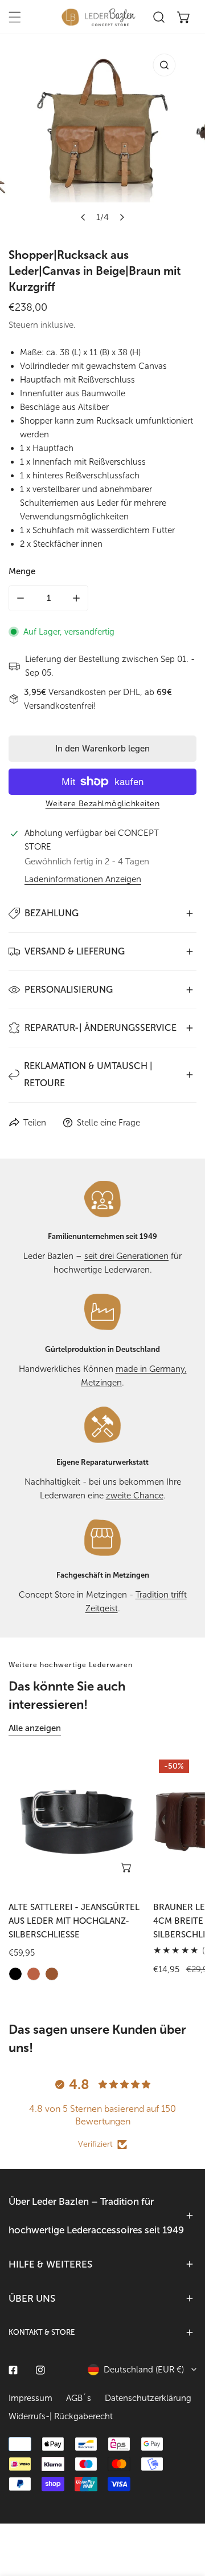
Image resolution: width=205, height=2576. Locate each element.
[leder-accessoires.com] (99, 17)
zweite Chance (135, 1496)
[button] (184, 17)
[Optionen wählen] (127, 1867)
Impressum (30, 2398)
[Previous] (84, 217)
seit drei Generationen (126, 1256)
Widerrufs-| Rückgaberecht (61, 2416)
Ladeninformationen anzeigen (83, 879)
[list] (102, 138)
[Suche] (159, 17)
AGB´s (79, 2398)
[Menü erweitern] (15, 17)
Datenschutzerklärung (148, 2398)
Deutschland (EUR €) (144, 2370)
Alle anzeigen (35, 1728)
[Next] (122, 217)
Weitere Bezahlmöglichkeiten (103, 804)
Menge (22, 571)
